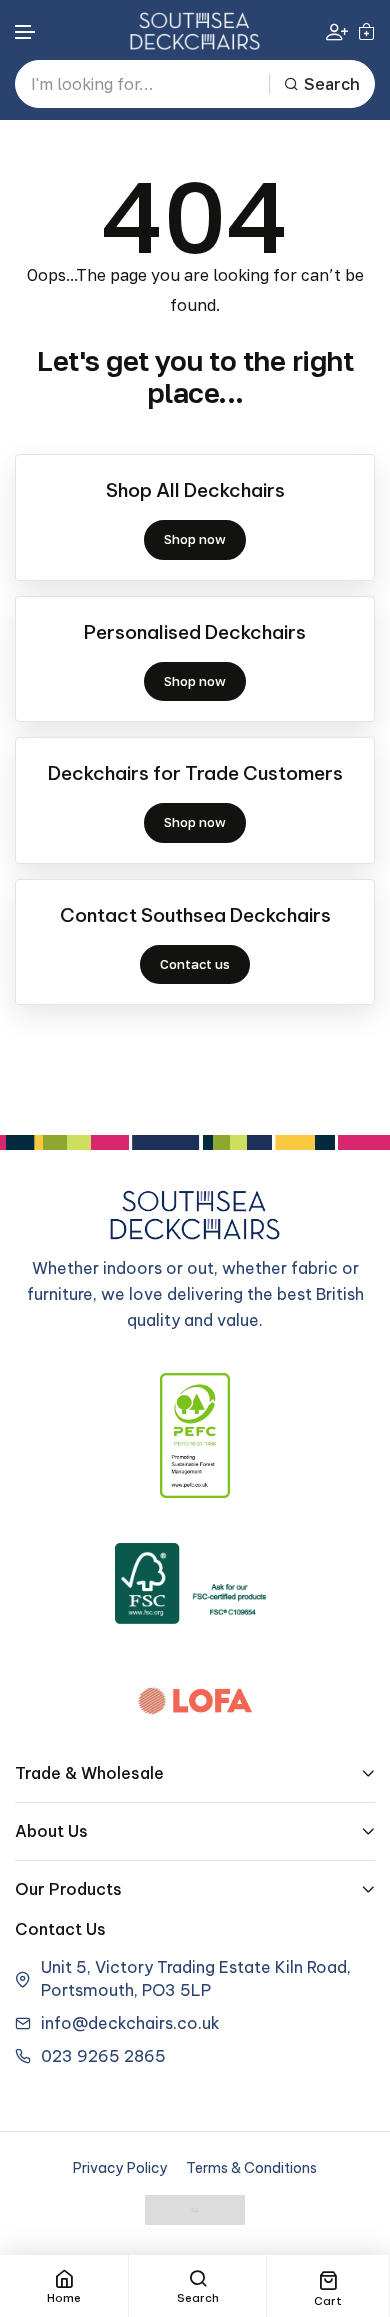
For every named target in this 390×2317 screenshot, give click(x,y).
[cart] (366, 31)
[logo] (195, 31)
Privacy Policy (120, 2168)
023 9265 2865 (103, 2056)
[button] (26, 32)
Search (332, 84)
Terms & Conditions (251, 2168)
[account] (337, 31)
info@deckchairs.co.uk (130, 2023)
